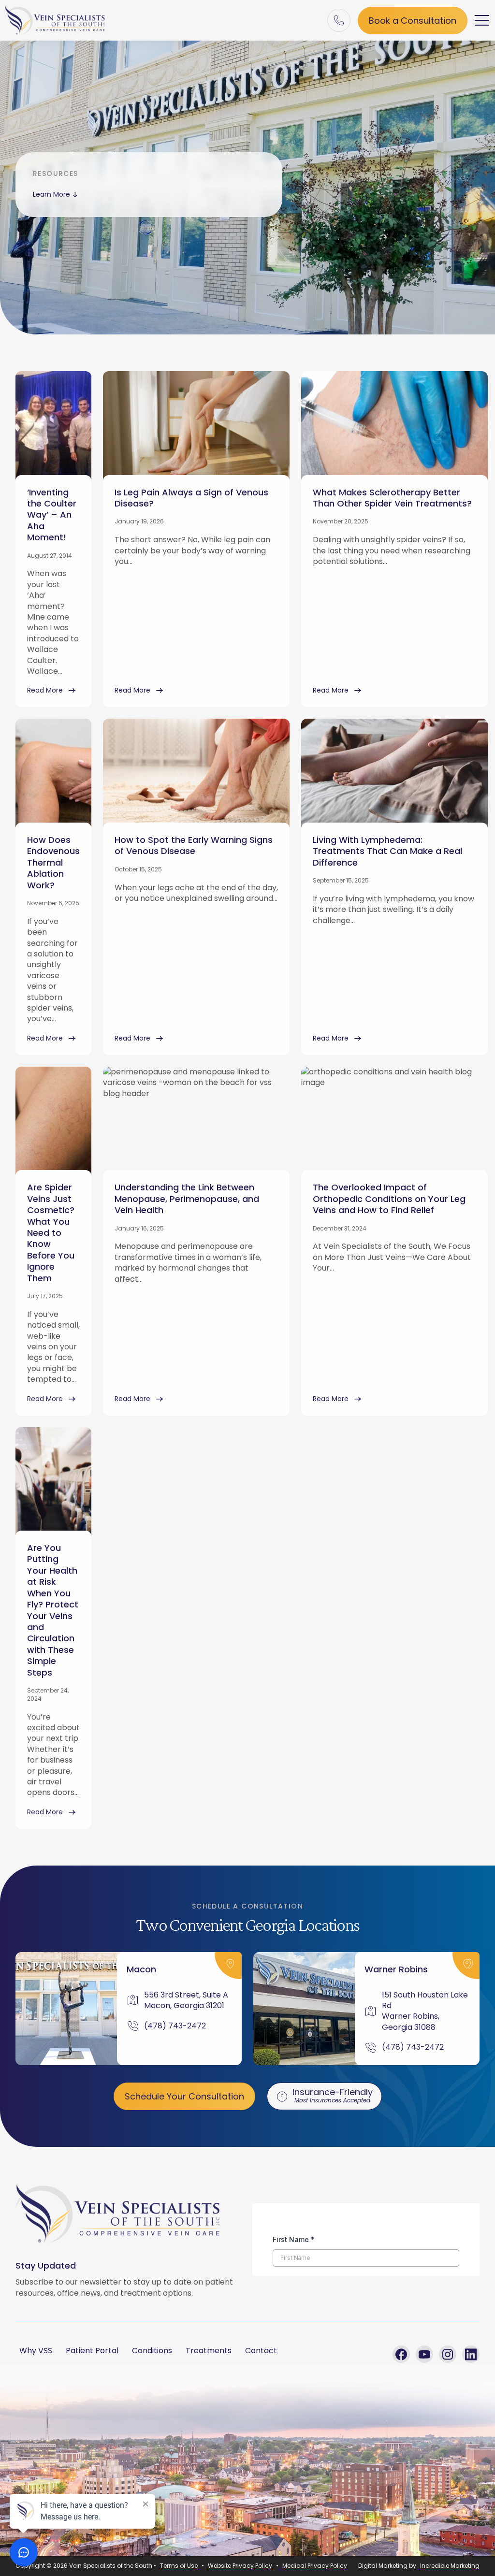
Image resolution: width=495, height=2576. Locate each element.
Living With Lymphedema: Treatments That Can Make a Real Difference (387, 851)
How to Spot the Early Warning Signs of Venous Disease (194, 845)
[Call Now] (339, 20)
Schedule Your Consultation (184, 2096)
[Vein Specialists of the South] (55, 20)
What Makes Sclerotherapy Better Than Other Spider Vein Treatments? (392, 498)
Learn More (51, 194)
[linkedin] (471, 2354)
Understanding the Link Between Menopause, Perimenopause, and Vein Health (187, 1199)
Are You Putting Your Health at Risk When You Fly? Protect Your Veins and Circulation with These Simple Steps (53, 1610)
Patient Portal (92, 2351)
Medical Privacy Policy (315, 2566)
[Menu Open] (482, 20)
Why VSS (36, 2351)
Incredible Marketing (450, 2566)
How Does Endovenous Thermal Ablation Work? (53, 862)
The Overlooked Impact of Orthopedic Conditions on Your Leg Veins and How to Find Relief (389, 1199)
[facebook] (401, 2354)
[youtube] (424, 2354)
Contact (261, 2351)
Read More (45, 690)
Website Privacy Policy (240, 2566)
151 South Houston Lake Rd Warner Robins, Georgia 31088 (425, 2011)
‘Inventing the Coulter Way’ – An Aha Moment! (52, 515)
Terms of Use (179, 2566)
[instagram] (448, 2354)
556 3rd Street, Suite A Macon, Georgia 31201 (187, 2000)
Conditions (152, 2351)
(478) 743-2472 (175, 2026)
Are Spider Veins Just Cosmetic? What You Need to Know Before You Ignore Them (51, 1232)
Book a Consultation (413, 21)
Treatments (209, 2351)
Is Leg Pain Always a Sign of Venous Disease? (191, 498)
